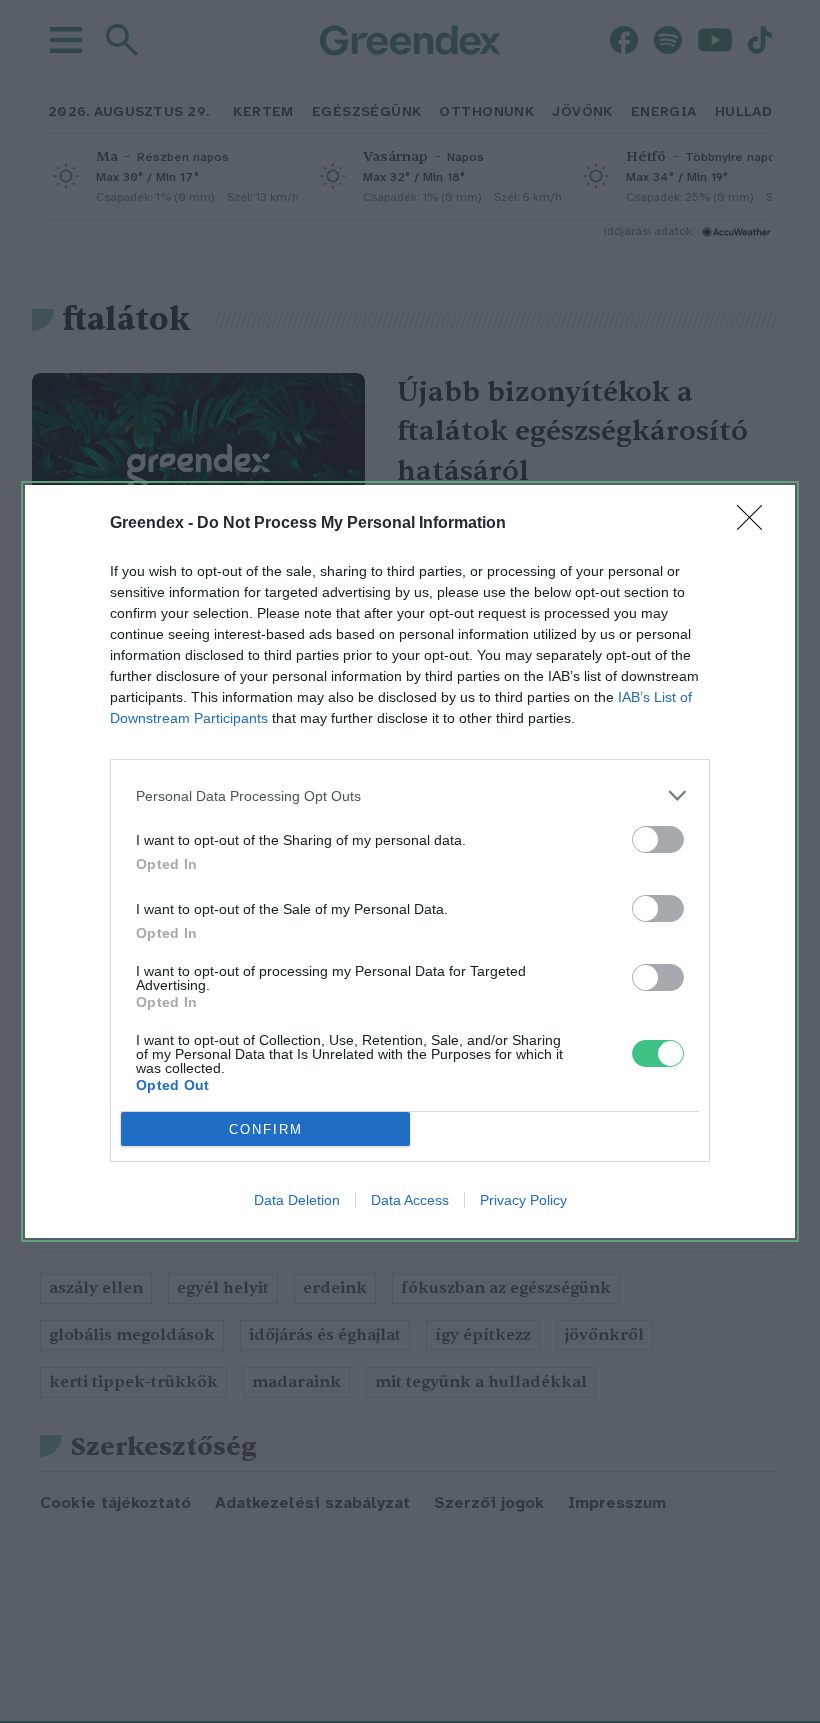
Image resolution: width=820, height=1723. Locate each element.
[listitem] (410, 795)
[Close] (756, 524)
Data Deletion (297, 1200)
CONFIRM (266, 1129)
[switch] (658, 839)
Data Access (410, 1200)
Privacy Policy (523, 1200)
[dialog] (410, 861)
